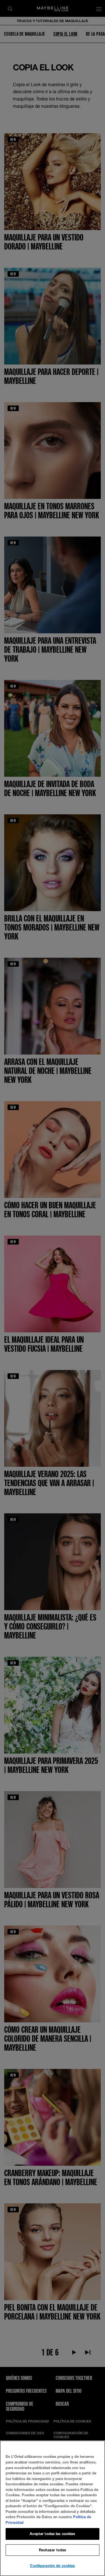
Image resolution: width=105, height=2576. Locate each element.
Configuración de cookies (52, 2566)
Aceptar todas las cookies (52, 2534)
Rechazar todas (53, 2550)
